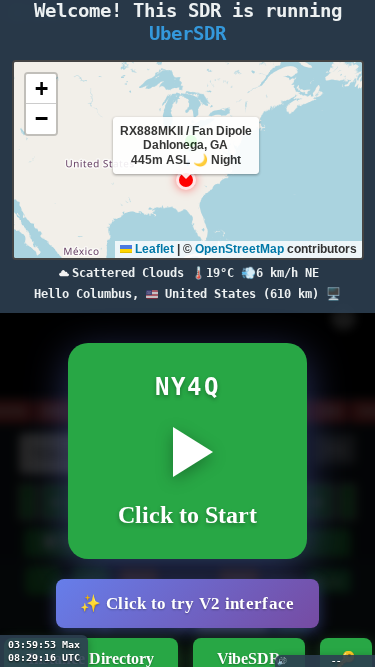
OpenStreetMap (239, 249)
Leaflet (153, 249)
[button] (186, 180)
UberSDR (187, 33)
